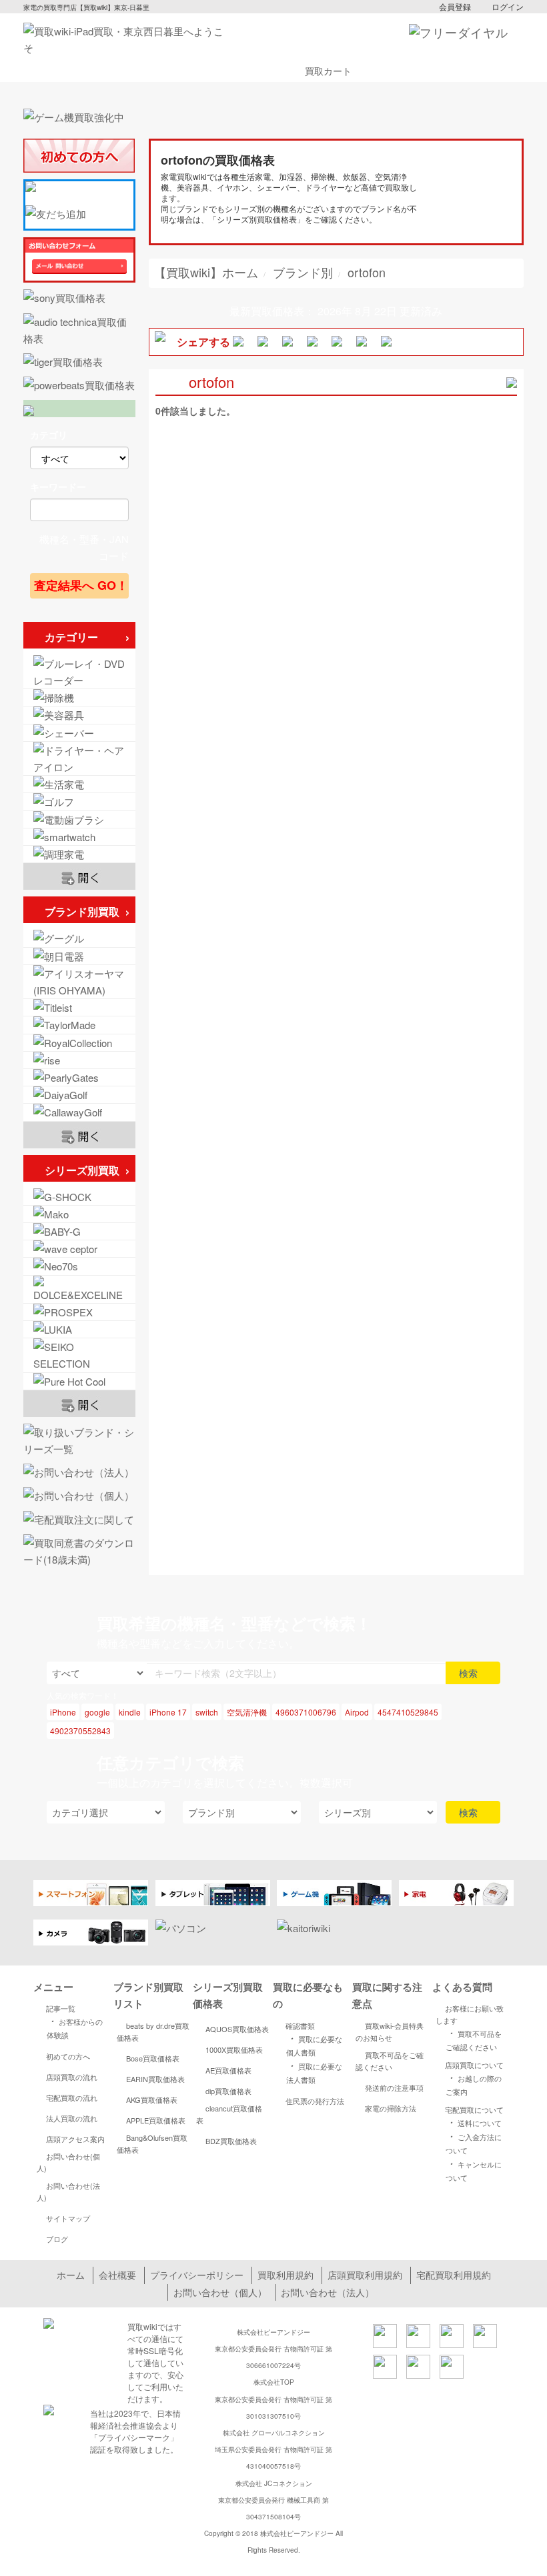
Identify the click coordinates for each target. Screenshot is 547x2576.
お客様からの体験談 (75, 2027)
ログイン (508, 6)
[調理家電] (79, 854)
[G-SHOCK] (79, 1197)
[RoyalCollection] (79, 1043)
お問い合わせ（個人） (220, 2292)
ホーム (71, 2275)
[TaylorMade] (79, 1025)
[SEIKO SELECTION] (79, 1355)
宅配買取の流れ (72, 2097)
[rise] (79, 1060)
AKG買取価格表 (152, 2099)
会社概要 (117, 2275)
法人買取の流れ (72, 2118)
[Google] (79, 938)
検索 (470, 1673)
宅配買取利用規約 (454, 2275)
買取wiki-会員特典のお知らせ (390, 2031)
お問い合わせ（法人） (328, 2292)
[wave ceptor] (79, 1249)
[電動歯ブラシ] (79, 819)
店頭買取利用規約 (365, 2275)
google (97, 1712)
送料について (474, 2122)
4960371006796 (306, 1712)
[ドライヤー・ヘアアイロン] (79, 758)
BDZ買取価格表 (231, 2141)
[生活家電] (79, 784)
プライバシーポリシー (197, 2275)
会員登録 (455, 6)
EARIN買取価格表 (155, 2079)
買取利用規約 (286, 2275)
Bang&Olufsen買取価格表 (152, 2143)
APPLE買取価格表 (156, 2120)
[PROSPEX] (79, 1312)
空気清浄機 (247, 1712)
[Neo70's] (79, 1266)
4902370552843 (80, 1731)
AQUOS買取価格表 (237, 2029)
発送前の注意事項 (394, 2087)
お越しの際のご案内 (474, 2084)
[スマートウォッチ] (79, 837)
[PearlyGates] (79, 1077)
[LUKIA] (79, 1329)
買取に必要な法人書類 (314, 2072)
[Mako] (79, 1214)
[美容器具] (79, 715)
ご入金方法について (474, 2142)
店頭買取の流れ (72, 2077)
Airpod (357, 1712)
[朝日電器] (79, 956)
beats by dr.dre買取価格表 (153, 2031)
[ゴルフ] (79, 801)
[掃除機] (79, 697)
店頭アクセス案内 (75, 2139)
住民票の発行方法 (315, 2101)
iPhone (63, 1712)
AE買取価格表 (228, 2070)
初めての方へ (68, 2056)
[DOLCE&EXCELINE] (79, 1289)
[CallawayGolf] (79, 1112)
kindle (130, 1712)
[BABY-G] (79, 1231)
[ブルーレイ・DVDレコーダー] (79, 672)
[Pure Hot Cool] (79, 1381)
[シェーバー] (79, 733)
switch (207, 1712)
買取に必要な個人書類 (314, 2044)
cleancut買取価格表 (229, 2114)
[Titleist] (79, 1007)
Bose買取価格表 (153, 2058)
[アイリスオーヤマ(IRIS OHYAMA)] (79, 982)
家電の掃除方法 (391, 2108)
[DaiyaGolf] (79, 1095)
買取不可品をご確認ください (390, 2061)
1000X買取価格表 (234, 2049)
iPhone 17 (168, 1712)
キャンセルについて (474, 2170)
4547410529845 (408, 1712)
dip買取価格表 (228, 2091)
